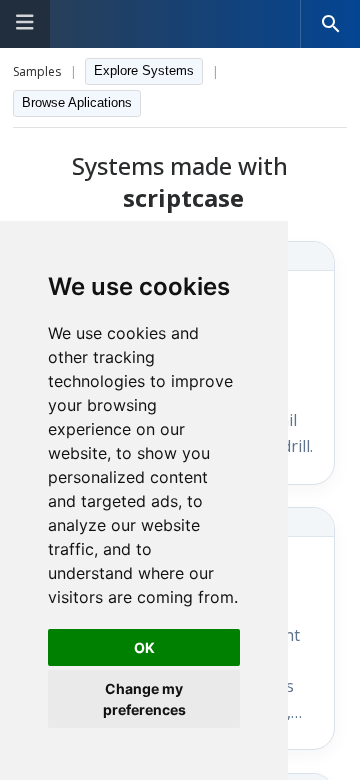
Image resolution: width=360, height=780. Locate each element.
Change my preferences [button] (144, 699)
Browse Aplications (77, 102)
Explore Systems (144, 70)
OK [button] (144, 647)
